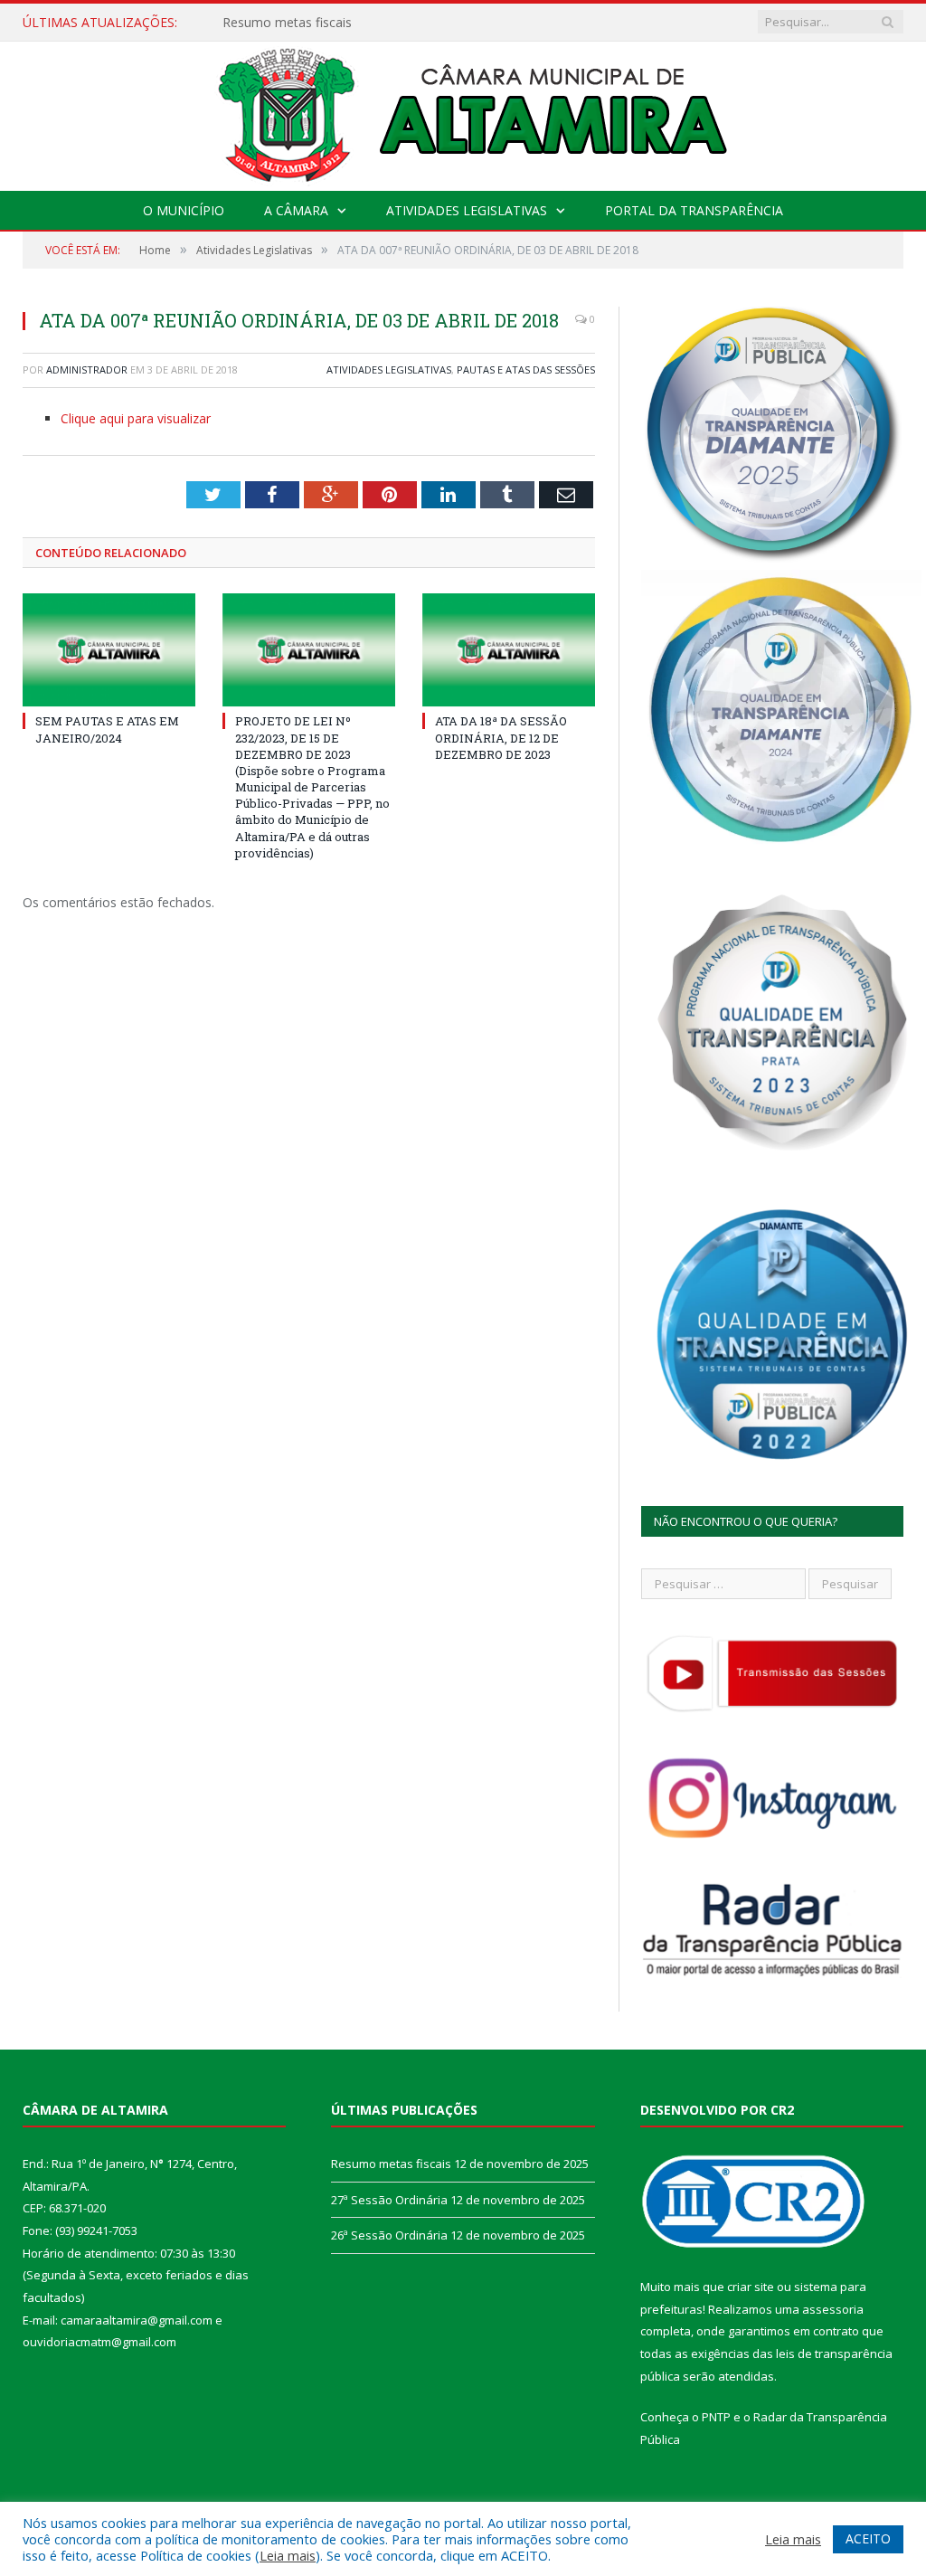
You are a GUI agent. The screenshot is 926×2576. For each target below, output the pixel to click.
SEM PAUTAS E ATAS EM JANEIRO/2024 (107, 729)
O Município (184, 210)
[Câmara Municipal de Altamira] (463, 112)
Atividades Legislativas (467, 210)
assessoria (833, 2309)
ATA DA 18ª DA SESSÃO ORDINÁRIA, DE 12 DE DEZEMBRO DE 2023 (501, 737)
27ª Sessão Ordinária (283, 23)
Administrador (87, 369)
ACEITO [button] (868, 2538)
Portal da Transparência (694, 210)
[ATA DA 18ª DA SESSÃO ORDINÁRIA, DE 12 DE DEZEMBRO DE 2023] (509, 650)
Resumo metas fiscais (391, 2164)
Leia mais (288, 2555)
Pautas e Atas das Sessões (526, 369)
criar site (751, 2287)
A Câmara (296, 210)
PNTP (716, 2417)
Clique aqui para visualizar (136, 418)
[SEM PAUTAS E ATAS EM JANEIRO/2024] (109, 650)
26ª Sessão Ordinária (389, 2235)
